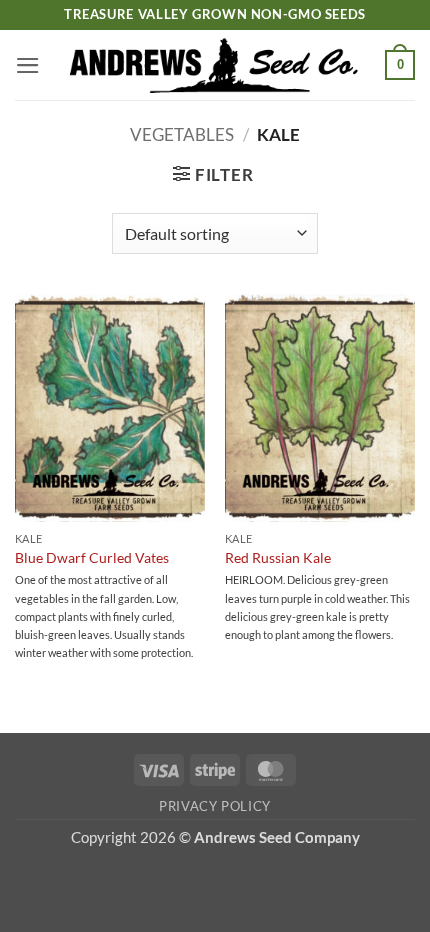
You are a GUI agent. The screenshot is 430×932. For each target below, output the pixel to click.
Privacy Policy (215, 806)
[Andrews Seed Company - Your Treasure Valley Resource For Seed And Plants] (215, 64)
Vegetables (182, 134)
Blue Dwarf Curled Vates (92, 557)
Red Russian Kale (278, 557)
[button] (28, 65)
